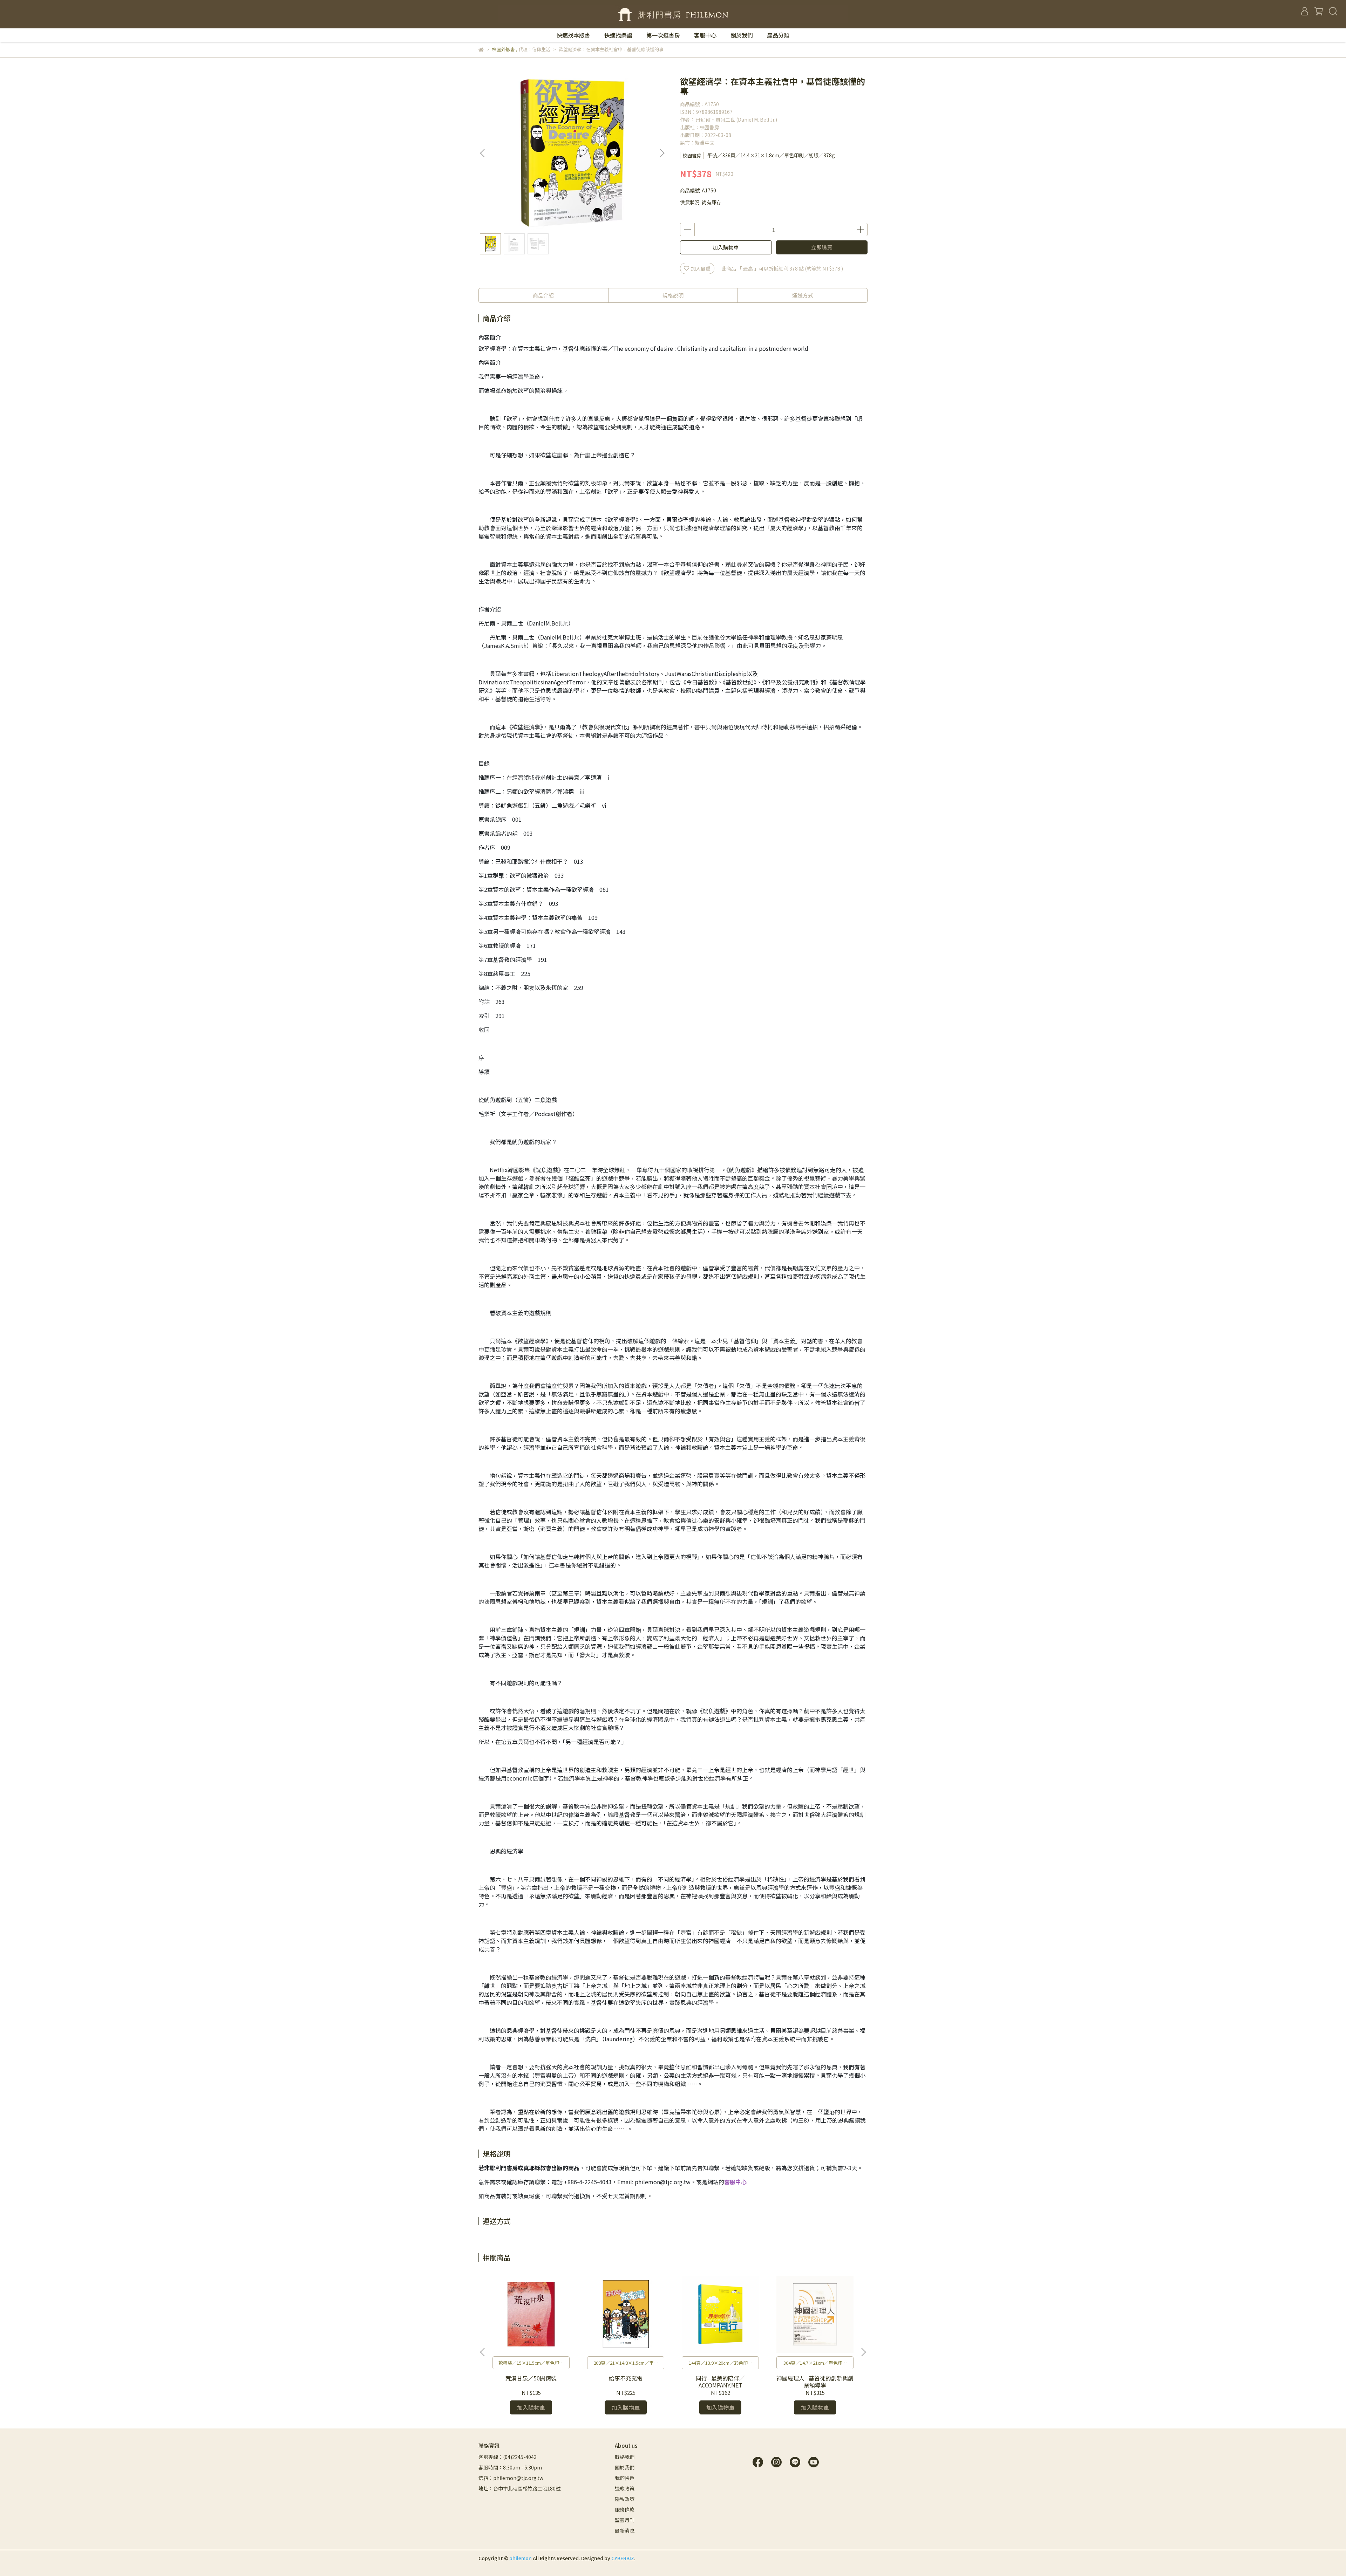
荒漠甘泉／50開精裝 (531, 2378)
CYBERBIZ (623, 2558)
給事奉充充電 (626, 2378)
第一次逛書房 (663, 35)
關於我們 (742, 35)
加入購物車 (726, 247)
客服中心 (705, 35)
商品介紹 (543, 295)
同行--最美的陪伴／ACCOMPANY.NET (720, 2382)
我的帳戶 (625, 2478)
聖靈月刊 (625, 2520)
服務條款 (625, 2509)
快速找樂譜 (618, 35)
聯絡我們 (625, 2457)
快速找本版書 (573, 35)
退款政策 (625, 2488)
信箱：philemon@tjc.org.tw (511, 2478)
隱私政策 (625, 2499)
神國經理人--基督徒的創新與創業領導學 (815, 2382)
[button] (662, 153)
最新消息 (625, 2530)
